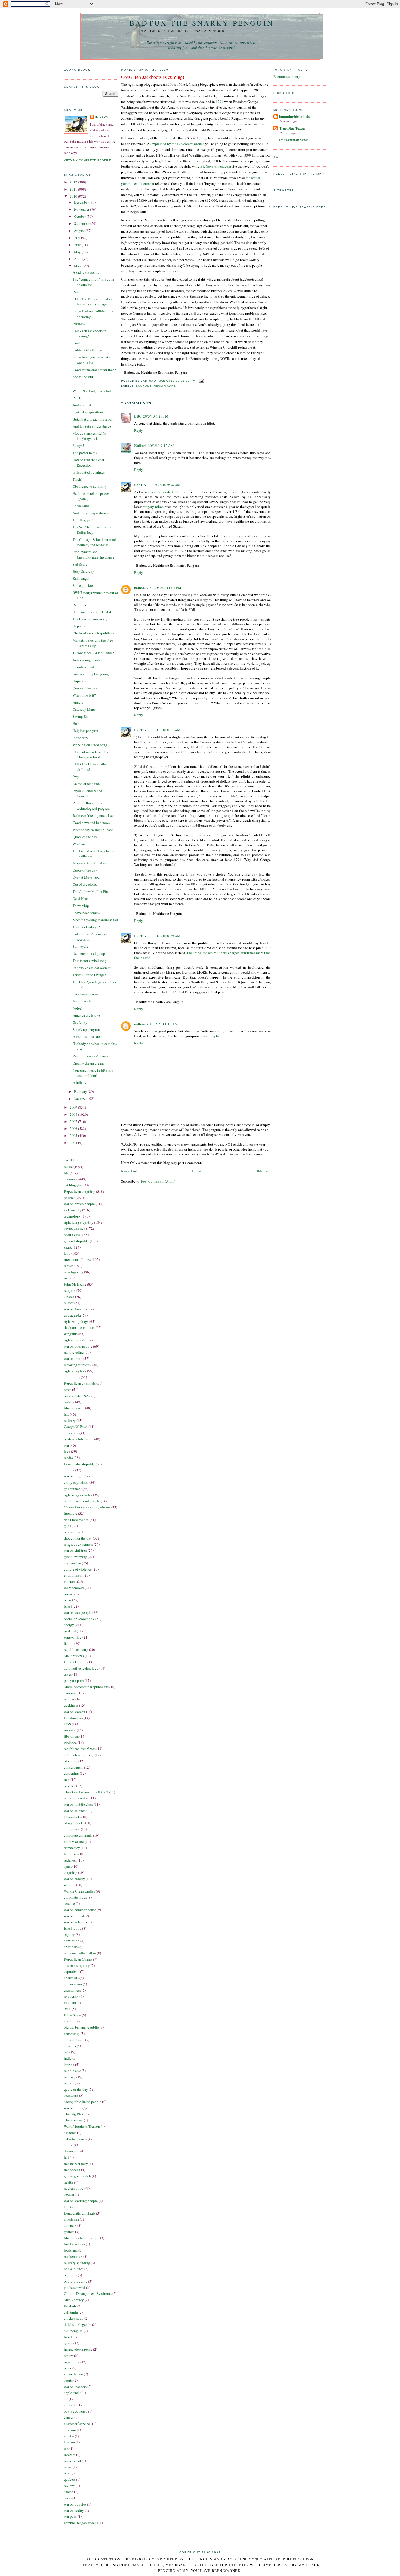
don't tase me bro (76, 1520)
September (82, 223)
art (66, 2399)
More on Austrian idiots (90, 863)
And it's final (82, 405)
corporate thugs (75, 1897)
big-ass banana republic (81, 2027)
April (78, 259)
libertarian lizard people (82, 2238)
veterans (70, 1581)
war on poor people (78, 1346)
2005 (74, 1136)
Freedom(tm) (73, 1718)
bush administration (79, 1439)
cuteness (70, 2225)
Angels (78, 702)
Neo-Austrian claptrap (89, 953)
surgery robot (153, 507)
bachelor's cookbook (79, 1619)
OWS (67, 1724)
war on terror (73, 1358)
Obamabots (72, 1817)
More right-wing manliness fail (95, 920)
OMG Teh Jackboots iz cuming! (153, 77)
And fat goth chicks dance (92, 426)
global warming (76, 1557)
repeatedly (153, 492)
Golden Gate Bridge (87, 350)
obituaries (71, 1532)
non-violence (74, 2269)
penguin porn (74, 1680)
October (80, 216)
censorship (72, 2034)
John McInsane (75, 1284)
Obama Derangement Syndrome (87, 1507)
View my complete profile (88, 160)
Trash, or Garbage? (86, 927)
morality (70, 2083)
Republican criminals (80, 1383)
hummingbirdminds (294, 116)
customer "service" (78, 2424)
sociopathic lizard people (83, 2102)
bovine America (76, 2411)
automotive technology (81, 1668)
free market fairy (76, 2164)
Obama (69, 1297)
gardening (71, 1773)
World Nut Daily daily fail (92, 391)
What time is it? (84, 695)
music (68, 1167)
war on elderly (74, 1879)
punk (68, 2368)
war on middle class (78, 1804)
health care (72, 1235)
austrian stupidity (77, 1965)
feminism (71, 1854)
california (71, 2312)
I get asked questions (88, 412)
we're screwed (74, 1588)
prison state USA (76, 1396)
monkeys (71, 2077)
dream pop (72, 2151)
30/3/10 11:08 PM (168, 588)
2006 (74, 1128)
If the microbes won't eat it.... (94, 612)
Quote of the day (85, 688)
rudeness (70, 1860)
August (80, 231)
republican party (76, 1649)
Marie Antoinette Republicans (86, 1687)
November (82, 209)
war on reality (74, 2510)
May (78, 252)
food (67, 1253)
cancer (69, 2417)
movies (69, 1699)
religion (70, 1290)
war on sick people (78, 1612)
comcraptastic (74, 2040)
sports (68, 2380)
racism (69, 1266)
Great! (77, 343)
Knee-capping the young (91, 674)
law (67, 1414)
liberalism (71, 1736)
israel (68, 1606)
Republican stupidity (80, 1191)
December (82, 202)
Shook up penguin (86, 1029)
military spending (77, 2263)
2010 (74, 196)
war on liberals (75, 1916)
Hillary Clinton (75, 1662)
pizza (68, 1594)
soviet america (75, 1228)
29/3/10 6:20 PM (156, 416)
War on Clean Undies (79, 1891)
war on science (75, 1811)
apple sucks (73, 2393)
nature (69, 2356)
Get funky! (81, 1022)
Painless (79, 324)
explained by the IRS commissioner (178, 144)
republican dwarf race (80, 1749)
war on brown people (79, 1204)
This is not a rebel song (90, 961)
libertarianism (74, 1408)
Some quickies (83, 585)
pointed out (170, 492)
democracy (72, 1848)
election (70, 2430)
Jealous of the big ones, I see (93, 815)
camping (70, 1693)
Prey (76, 777)
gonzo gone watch (77, 2176)
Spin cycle (80, 946)
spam (68, 1866)
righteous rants (75, 1340)
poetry (69, 2473)
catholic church (75, 2139)
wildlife (70, 1885)
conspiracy (72, 1829)
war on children (75, 1550)
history (69, 1402)
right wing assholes (78, 1495)
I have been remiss (86, 913)
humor (69, 1303)
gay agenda (72, 1315)
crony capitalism (76, 1482)
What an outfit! (84, 844)
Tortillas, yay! (83, 520)
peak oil (70, 1631)
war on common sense (80, 1910)
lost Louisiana (74, 2244)
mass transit (73, 2461)
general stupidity (76, 1241)
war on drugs (73, 1476)
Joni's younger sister (87, 660)
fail (66, 2157)
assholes (70, 2133)
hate (67, 2052)
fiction (69, 1643)
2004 (74, 1143)
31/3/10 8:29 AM (167, 936)
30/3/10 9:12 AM (161, 446)
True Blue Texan (292, 128)
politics (70, 1198)
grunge (69, 2343)
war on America (75, 1309)
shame (69, 2492)
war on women (75, 1712)
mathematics (73, 2256)
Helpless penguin (85, 731)
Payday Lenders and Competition (87, 793)
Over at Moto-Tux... (87, 877)
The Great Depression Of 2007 (86, 1792)
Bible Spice (73, 2015)
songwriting (73, 1637)
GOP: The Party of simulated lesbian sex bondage (94, 302)
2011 (74, 189)
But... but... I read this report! (94, 419)
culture (69, 1470)
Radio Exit (81, 605)
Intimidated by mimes (89, 472)
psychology (73, 2362)
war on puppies (75, 2504)
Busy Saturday (83, 571)
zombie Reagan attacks (81, 2523)
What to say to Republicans (93, 830)
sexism (69, 2194)
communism (73, 1984)
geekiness (71, 1705)
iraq (67, 1278)
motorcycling (74, 1352)
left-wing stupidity (78, 1365)
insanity (70, 1730)
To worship (81, 906)
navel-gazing (74, 1272)
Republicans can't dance (90, 1056)
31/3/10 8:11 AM (167, 730)
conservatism (74, 1767)
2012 (74, 182)
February (81, 1091)
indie (68, 2058)
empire (69, 2436)
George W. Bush (76, 1427)
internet (70, 2455)
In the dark (81, 738)
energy (69, 1625)
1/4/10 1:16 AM (166, 1024)
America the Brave (86, 1015)
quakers (70, 2479)
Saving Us (80, 716)
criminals (71, 1947)
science (69, 1903)
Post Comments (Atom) (158, 1181)
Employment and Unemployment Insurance (93, 554)
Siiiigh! (78, 446)
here (219, 1036)
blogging (71, 1761)
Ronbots (70, 2306)
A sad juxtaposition (87, 272)
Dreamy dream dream (88, 1063)
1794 (220, 102)
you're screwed (75, 2287)
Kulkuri (140, 445)
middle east (72, 2071)
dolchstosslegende (78, 2324)
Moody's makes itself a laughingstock (89, 436)
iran (67, 1780)
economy (71, 1179)
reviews (70, 2486)
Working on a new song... (91, 745)
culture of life (74, 1842)
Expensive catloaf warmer (92, 968)
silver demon (73, 2374)
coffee (68, 2145)
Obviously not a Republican (93, 633)
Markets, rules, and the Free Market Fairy (93, 643)
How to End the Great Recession (88, 462)
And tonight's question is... (92, 513)
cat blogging (73, 1185)
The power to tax (85, 453)
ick (66, 2448)
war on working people (81, 2201)
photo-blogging (76, 2281)
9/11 (67, 2009)
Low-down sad (83, 667)
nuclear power (74, 2188)
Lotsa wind (81, 506)
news (68, 1390)
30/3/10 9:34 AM (167, 485)
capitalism (72, 1971)
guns (67, 1526)
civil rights (72, 1377)
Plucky (78, 398)
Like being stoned (86, 994)
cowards (70, 2046)
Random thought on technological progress (91, 806)
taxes (68, 1674)
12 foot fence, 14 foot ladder (93, 653)
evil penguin (73, 2331)
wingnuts (71, 1334)
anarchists (71, 1978)
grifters (69, 2232)
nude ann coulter (76, 1798)
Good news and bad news (91, 823)
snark (68, 1247)
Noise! (77, 1008)
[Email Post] (201, 381)
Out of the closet (85, 884)
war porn (70, 2516)
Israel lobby (73, 1928)
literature (71, 1513)
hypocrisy (71, 1996)
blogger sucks (74, 1823)
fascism (69, 2442)
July (78, 238)
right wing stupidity (79, 1222)
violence (70, 1743)
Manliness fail (83, 1001)
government (73, 1489)
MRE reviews (74, 1656)
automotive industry (79, 1755)
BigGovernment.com (216, 166)
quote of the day (76, 2089)
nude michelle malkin (80, 1953)
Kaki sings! (81, 578)
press (68, 1600)
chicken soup (74, 2318)
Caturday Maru (84, 709)
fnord (68, 2337)
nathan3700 (143, 588)
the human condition (79, 1327)
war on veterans (75, 1922)
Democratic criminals (80, 2213)
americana (71, 2219)
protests (70, 1786)
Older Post (263, 1171)
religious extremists (78, 1544)
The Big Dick (74, 2114)
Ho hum (79, 723)
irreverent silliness (77, 1259)
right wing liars (75, 1371)
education (71, 1433)
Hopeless (79, 681)
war (67, 1445)
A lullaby (80, 1082)
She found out (83, 377)
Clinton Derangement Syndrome (88, 2293)
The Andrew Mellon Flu (90, 891)
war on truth (73, 2108)
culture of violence (78, 1569)
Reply (139, 430)
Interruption (81, 384)
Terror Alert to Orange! (89, 975)
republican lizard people (82, 1501)
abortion (70, 2021)
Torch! (77, 479)
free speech (72, 2170)
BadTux (102, 117)
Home (196, 1171)
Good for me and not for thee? (94, 370)
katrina (69, 2065)
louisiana (71, 2250)
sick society (73, 1210)
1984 (68, 2207)
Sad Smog (80, 564)
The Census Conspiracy (90, 619)
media (68, 1458)
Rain (76, 292)
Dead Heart (81, 898)
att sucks (70, 2405)
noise (68, 2467)
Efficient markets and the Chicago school (91, 755)
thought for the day (78, 1538)
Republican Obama (78, 1959)
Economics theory (287, 76)
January (80, 1099)
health (69, 2182)
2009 (74, 1107)
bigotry (69, 1934)
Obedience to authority (90, 486)
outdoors (70, 2275)
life (66, 1173)
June (78, 245)
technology (72, 1216)
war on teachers (75, 2387)
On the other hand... (87, 784)
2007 (74, 1121)
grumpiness (72, 1990)
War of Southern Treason (82, 2126)
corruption (72, 1941)
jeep (67, 1451)
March (79, 266)
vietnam (70, 2002)
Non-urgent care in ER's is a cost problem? (93, 1073)
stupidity (71, 1872)
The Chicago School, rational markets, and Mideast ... (94, 542)
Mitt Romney (74, 2300)
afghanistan (73, 1563)
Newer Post (129, 1171)
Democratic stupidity (79, 1464)
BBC (138, 416)
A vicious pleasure (86, 1036)
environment (73, 1575)
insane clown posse (78, 2349)
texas (68, 2498)
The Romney (73, 2120)
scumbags (71, 2095)
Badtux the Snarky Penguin (202, 23)
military (70, 1421)
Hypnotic (80, 626)
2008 (74, 1114)
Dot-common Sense (294, 139)
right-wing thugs (76, 1321)
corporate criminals (78, 1835)
